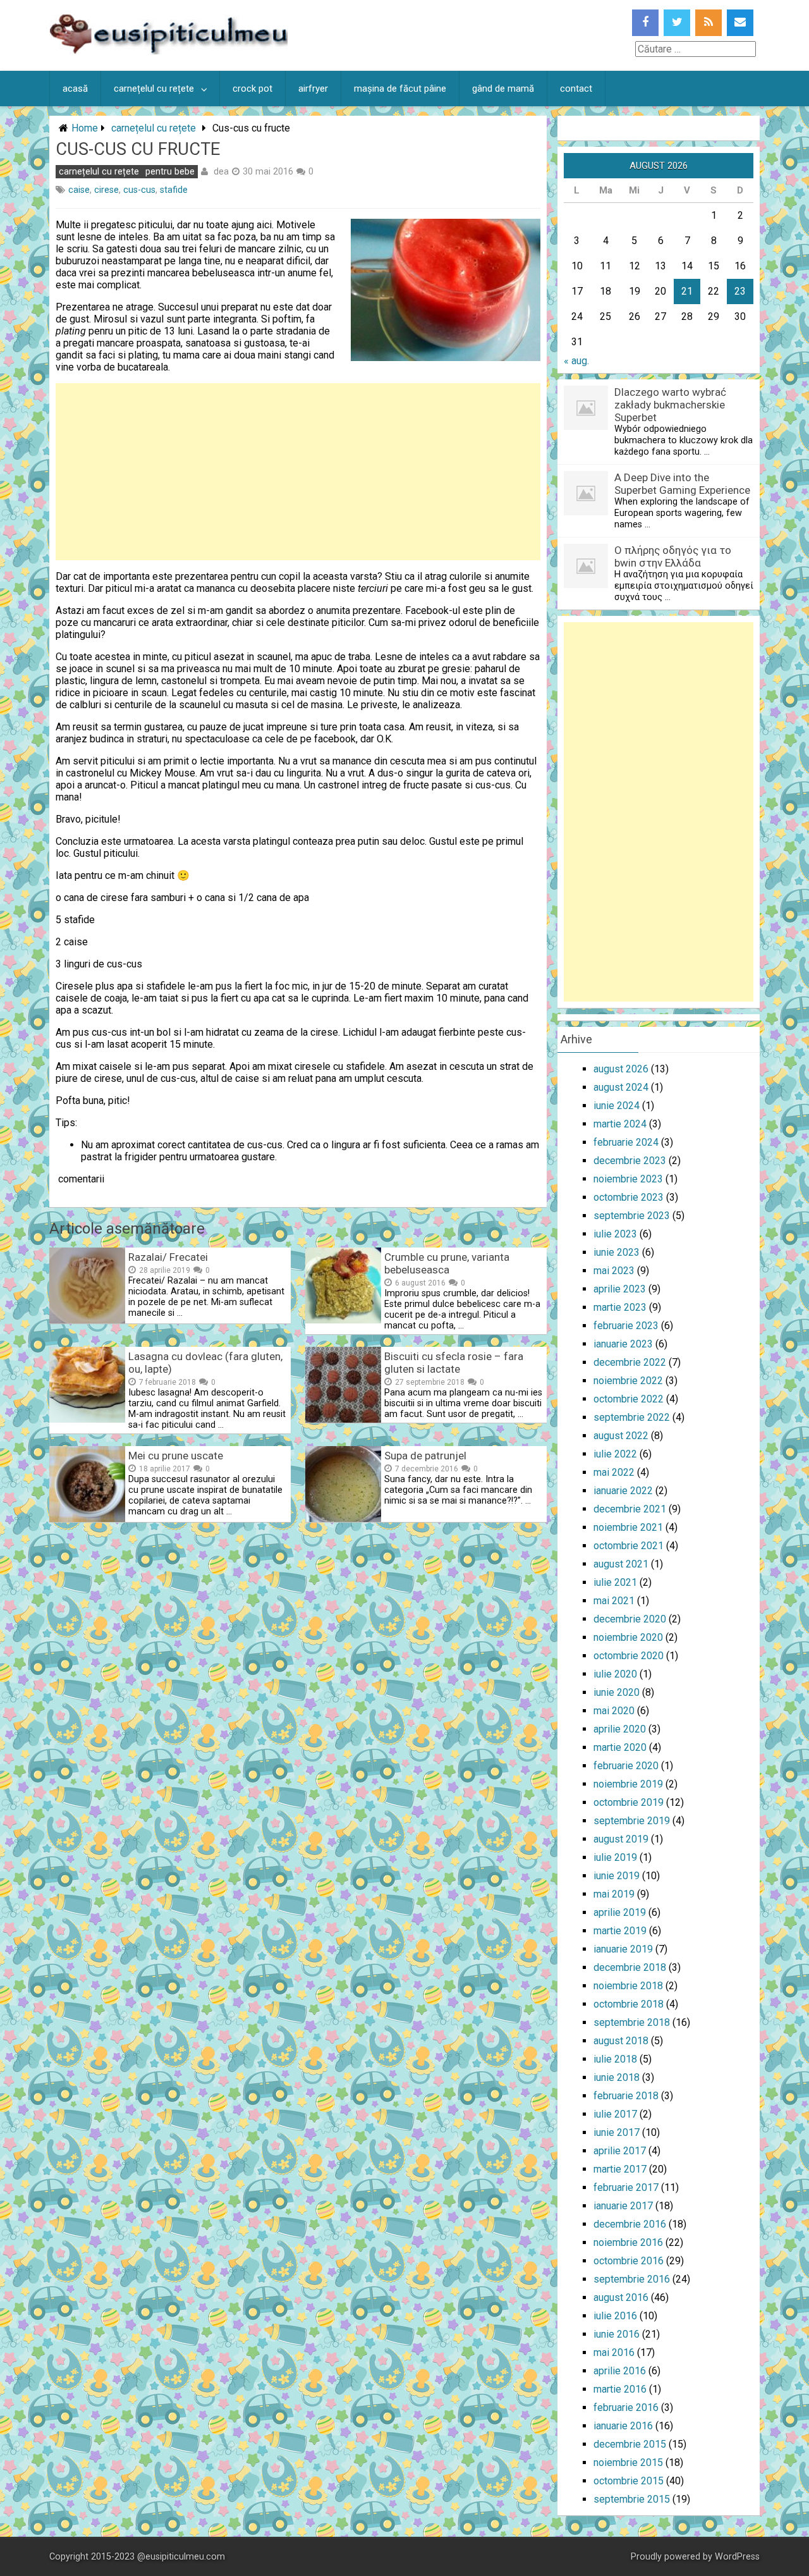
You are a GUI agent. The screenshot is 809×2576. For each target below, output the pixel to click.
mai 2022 (614, 1472)
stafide (174, 190)
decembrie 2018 (630, 1967)
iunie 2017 (617, 2132)
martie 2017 (620, 2169)
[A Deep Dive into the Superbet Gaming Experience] (586, 512)
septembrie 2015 (632, 2499)
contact (576, 89)
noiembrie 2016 (628, 2242)
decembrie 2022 (630, 1362)
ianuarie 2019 (623, 1949)
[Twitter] (677, 23)
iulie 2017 (615, 2114)
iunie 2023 (617, 1252)
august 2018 (621, 2041)
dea (221, 171)
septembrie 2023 (632, 1216)
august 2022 (621, 1436)
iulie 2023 (615, 1234)
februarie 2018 (626, 2096)
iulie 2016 (615, 2316)
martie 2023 (620, 1307)
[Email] (740, 23)
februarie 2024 (626, 1142)
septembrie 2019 (632, 1821)
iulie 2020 (615, 1674)
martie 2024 (620, 1124)
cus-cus (139, 190)
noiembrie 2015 (628, 2463)
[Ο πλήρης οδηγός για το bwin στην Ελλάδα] (586, 585)
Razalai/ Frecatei (168, 1257)
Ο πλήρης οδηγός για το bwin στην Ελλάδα (673, 556)
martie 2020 (620, 1747)
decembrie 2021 (630, 1509)
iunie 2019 (617, 1876)
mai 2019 (614, 1894)
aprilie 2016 (620, 2371)
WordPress (737, 2557)
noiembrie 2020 (628, 1637)
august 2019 (621, 1839)
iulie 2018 (615, 2059)
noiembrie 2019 (628, 1784)
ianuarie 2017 (623, 2206)
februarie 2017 (626, 2187)
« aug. (576, 361)
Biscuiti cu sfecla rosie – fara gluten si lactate (454, 1363)
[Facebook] (645, 23)
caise (79, 190)
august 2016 (621, 2297)
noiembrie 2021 (628, 1527)
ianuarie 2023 (623, 1344)
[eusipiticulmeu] (168, 51)
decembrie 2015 (630, 2444)
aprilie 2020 (620, 1729)
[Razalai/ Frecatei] (87, 1320)
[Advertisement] (298, 472)
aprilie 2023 (620, 1289)
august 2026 (621, 1069)
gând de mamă (503, 89)
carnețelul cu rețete (154, 89)
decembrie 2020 (630, 1619)
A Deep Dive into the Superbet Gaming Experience (682, 484)
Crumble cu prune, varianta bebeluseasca (447, 1263)
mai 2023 (614, 1271)
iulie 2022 (615, 1454)
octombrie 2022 (629, 1399)
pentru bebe (170, 172)
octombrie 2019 (629, 1802)
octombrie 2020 (629, 1656)
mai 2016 (614, 2352)
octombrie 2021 (629, 1546)
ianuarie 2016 (623, 2426)
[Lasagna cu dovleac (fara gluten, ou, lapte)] (87, 1419)
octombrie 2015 (629, 2481)
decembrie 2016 (630, 2224)
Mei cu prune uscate (176, 1456)
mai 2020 (614, 1711)
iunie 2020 (617, 1692)
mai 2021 (614, 1601)
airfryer (313, 89)
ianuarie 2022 (623, 1491)
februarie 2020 (626, 1766)
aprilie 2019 (620, 1912)
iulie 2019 (615, 1857)
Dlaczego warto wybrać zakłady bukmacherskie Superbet (670, 405)
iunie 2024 (617, 1106)
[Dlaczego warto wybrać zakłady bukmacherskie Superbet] (586, 426)
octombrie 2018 (629, 2004)
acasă (75, 89)
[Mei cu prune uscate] (87, 1518)
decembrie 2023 (630, 1161)
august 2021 (621, 1564)
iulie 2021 (615, 1582)
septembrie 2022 (632, 1417)
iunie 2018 (617, 2077)
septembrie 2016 (632, 2279)
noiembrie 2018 (628, 1986)
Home (85, 128)
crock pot (252, 89)
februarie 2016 (626, 2407)
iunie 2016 (617, 2334)
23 (740, 291)
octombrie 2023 (629, 1197)
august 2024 (621, 1087)
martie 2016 (620, 2389)
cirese (106, 190)
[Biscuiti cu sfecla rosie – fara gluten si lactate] (343, 1419)
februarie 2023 (626, 1326)
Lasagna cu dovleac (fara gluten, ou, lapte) (205, 1363)
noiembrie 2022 (628, 1381)
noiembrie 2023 (628, 1179)
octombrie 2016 (629, 2261)
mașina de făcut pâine (400, 89)
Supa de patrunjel (425, 1456)
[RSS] (709, 23)
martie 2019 (620, 1931)
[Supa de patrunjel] (343, 1518)
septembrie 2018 (632, 2022)
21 (687, 291)
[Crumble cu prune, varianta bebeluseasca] (343, 1320)
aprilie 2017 (620, 2151)
